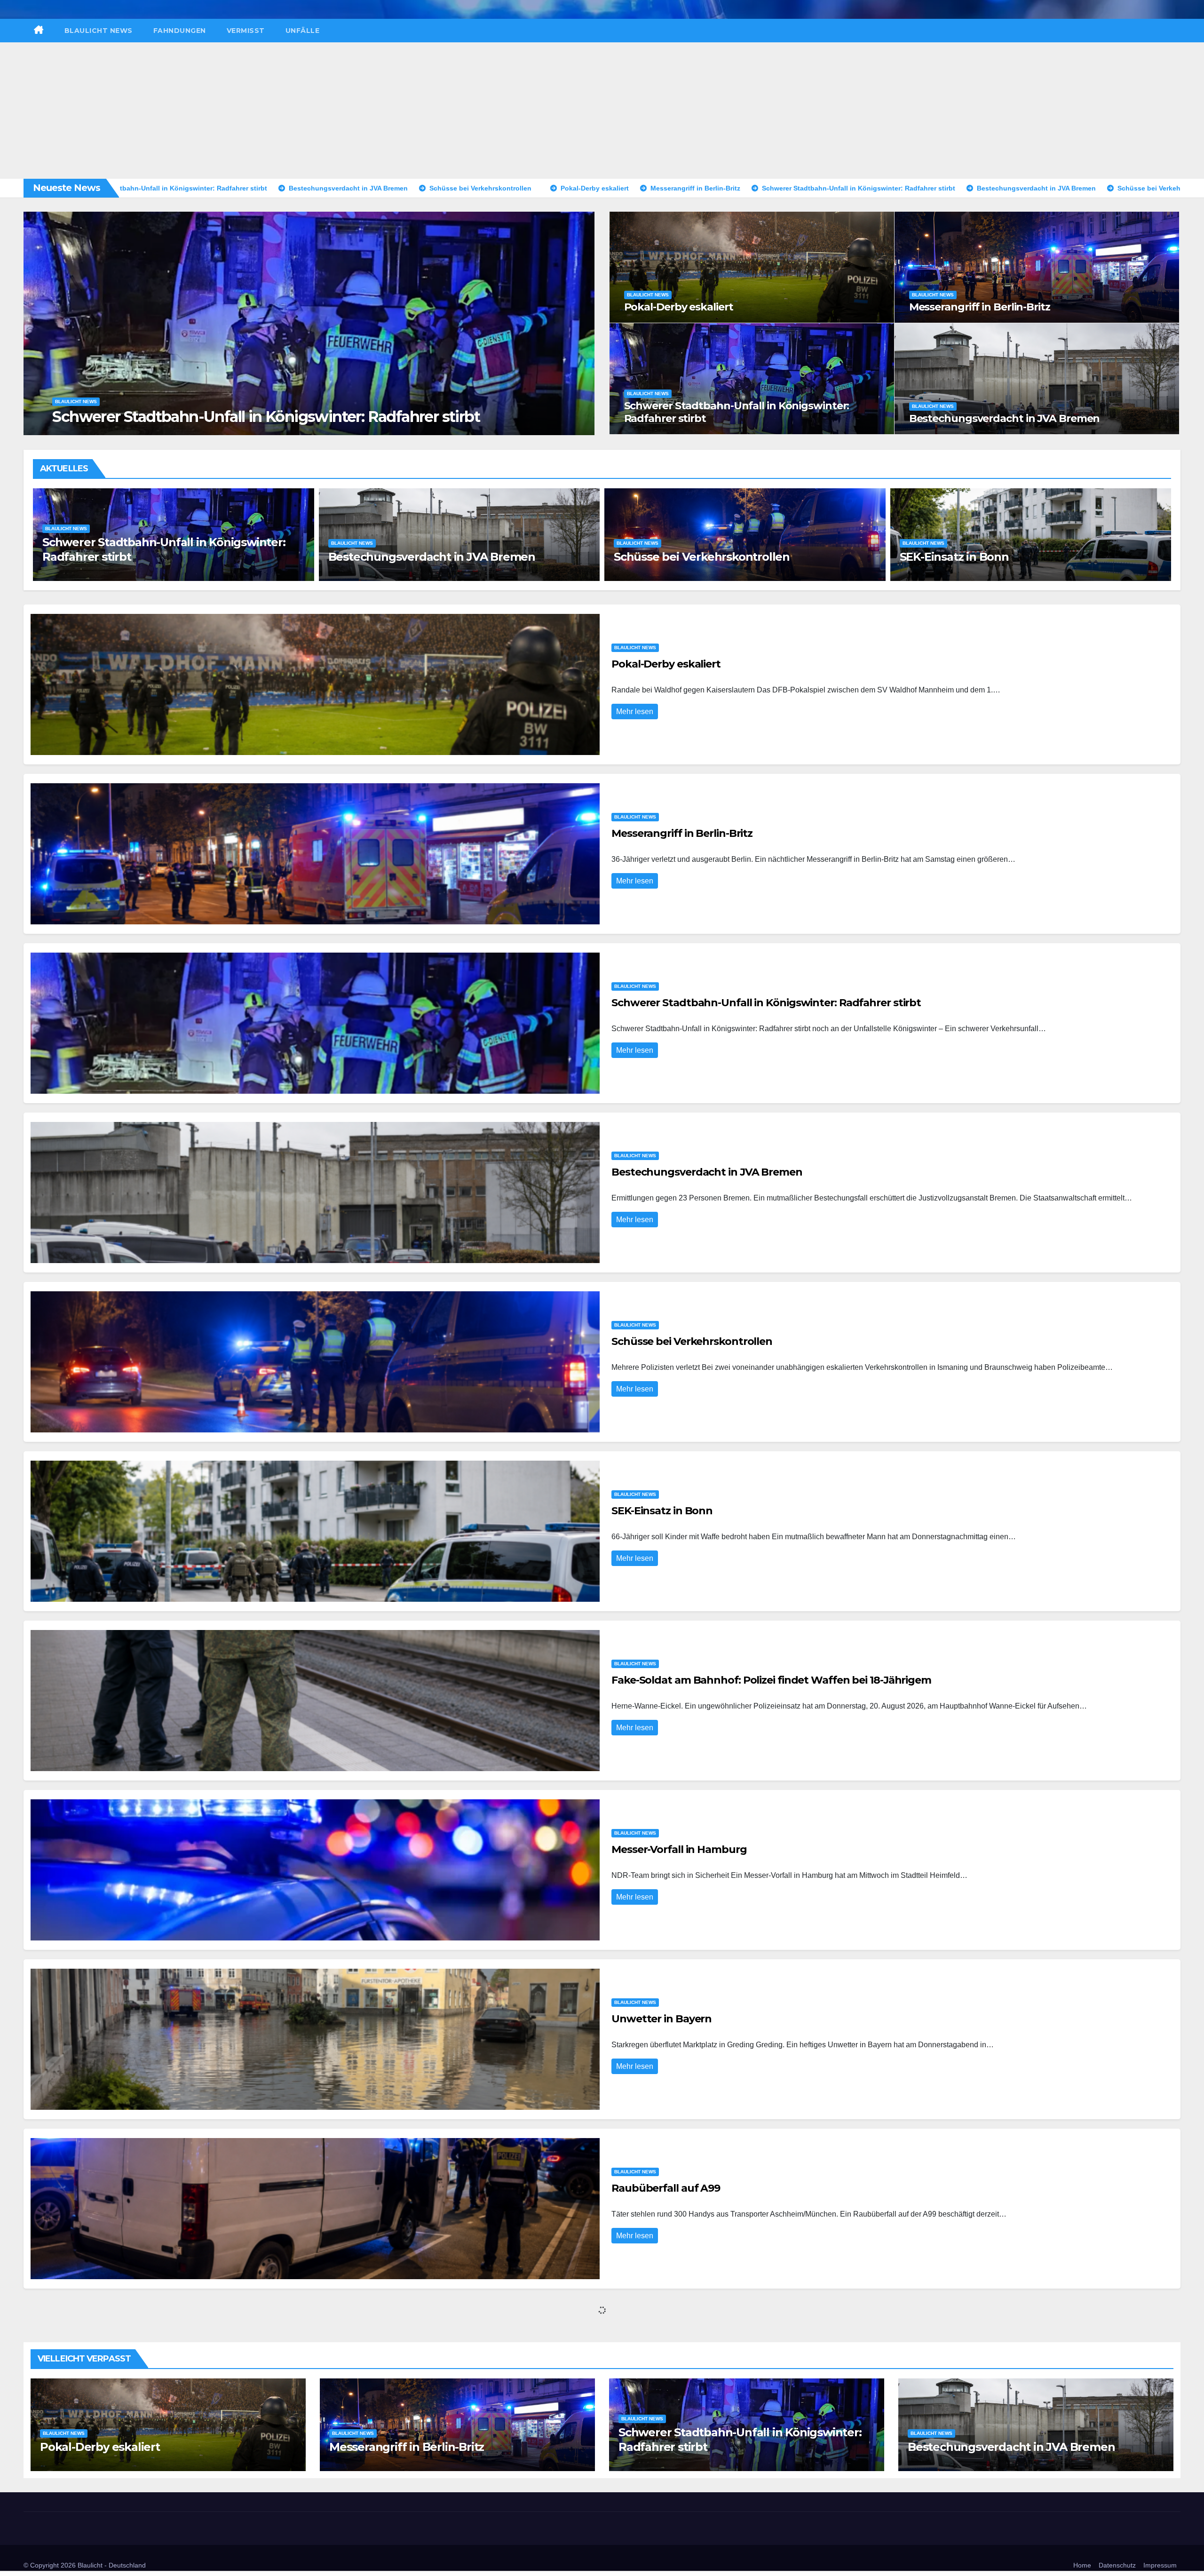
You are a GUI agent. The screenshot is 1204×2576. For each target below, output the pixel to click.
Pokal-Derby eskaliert (138, 417)
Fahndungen (180, 31)
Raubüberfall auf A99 (666, 2188)
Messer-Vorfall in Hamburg (693, 557)
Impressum (1160, 2565)
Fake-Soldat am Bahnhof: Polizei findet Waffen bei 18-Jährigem (771, 1680)
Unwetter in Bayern (958, 557)
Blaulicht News (99, 31)
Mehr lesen (635, 712)
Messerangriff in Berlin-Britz (980, 307)
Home (1082, 2565)
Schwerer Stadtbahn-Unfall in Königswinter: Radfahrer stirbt (737, 412)
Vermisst (246, 31)
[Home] (39, 31)
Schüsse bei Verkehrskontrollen (692, 1341)
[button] (582, 322)
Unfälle (303, 31)
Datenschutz (1117, 2565)
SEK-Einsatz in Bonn (102, 557)
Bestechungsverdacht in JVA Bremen (1005, 418)
